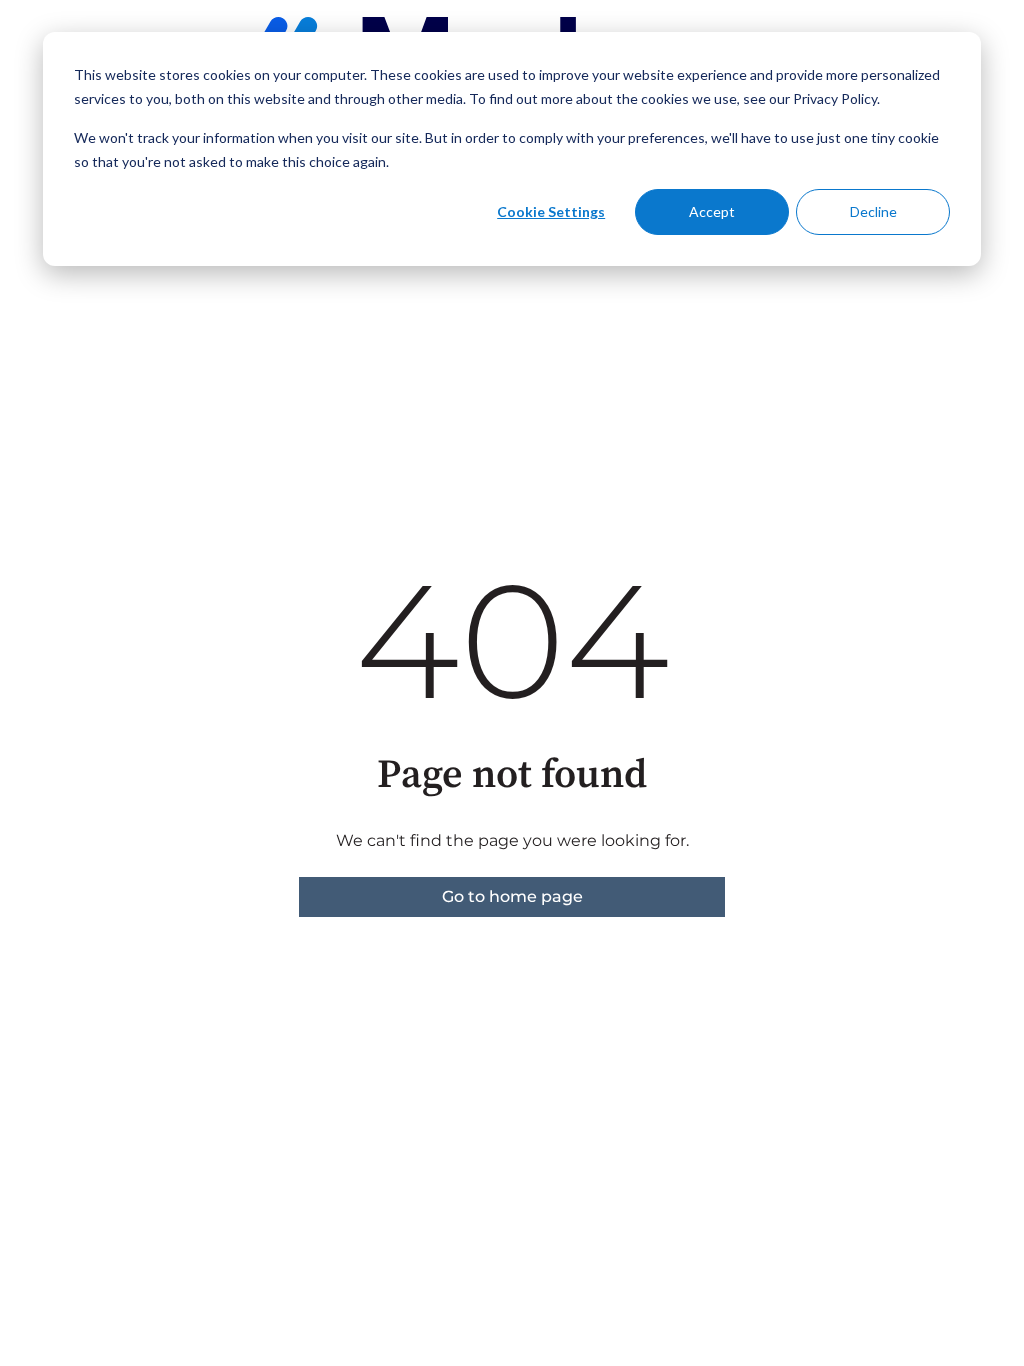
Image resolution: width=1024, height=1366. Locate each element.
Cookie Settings (551, 211)
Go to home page (512, 896)
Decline (873, 211)
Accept (712, 211)
